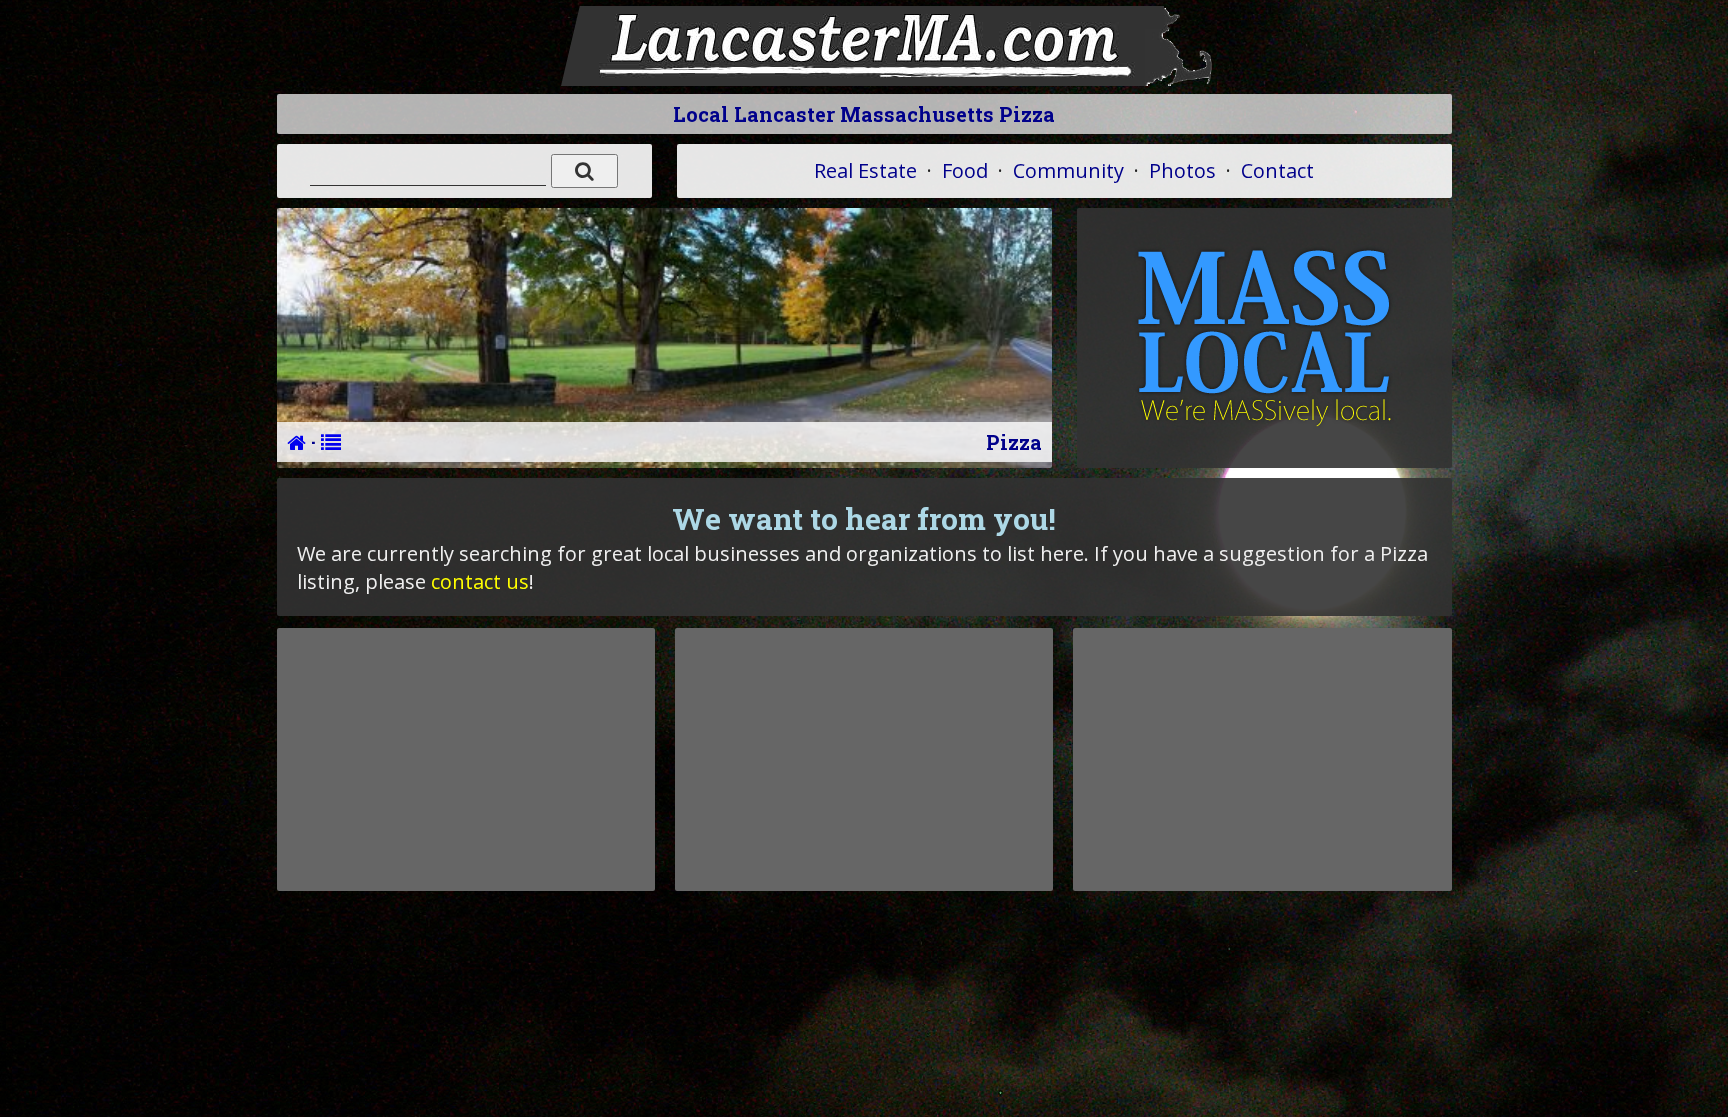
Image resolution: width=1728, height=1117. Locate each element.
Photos (1182, 170)
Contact (1277, 170)
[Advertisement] (466, 759)
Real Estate (865, 170)
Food (965, 170)
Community (1068, 170)
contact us (480, 581)
